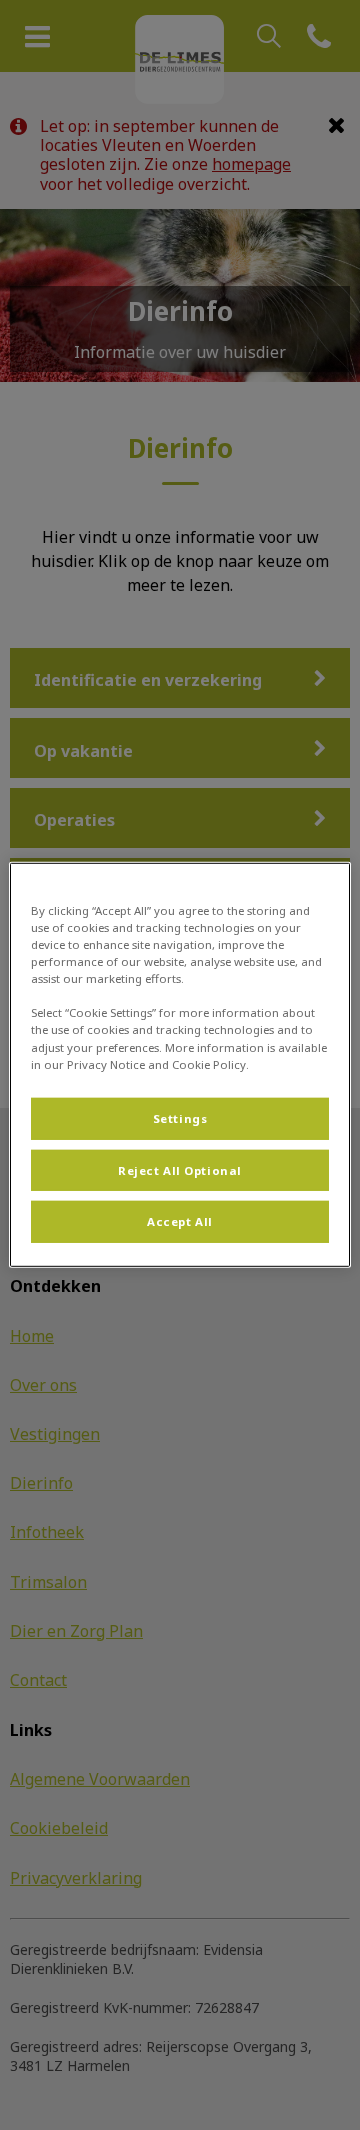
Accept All (180, 1221)
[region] (180, 1065)
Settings (180, 1117)
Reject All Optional (180, 1169)
